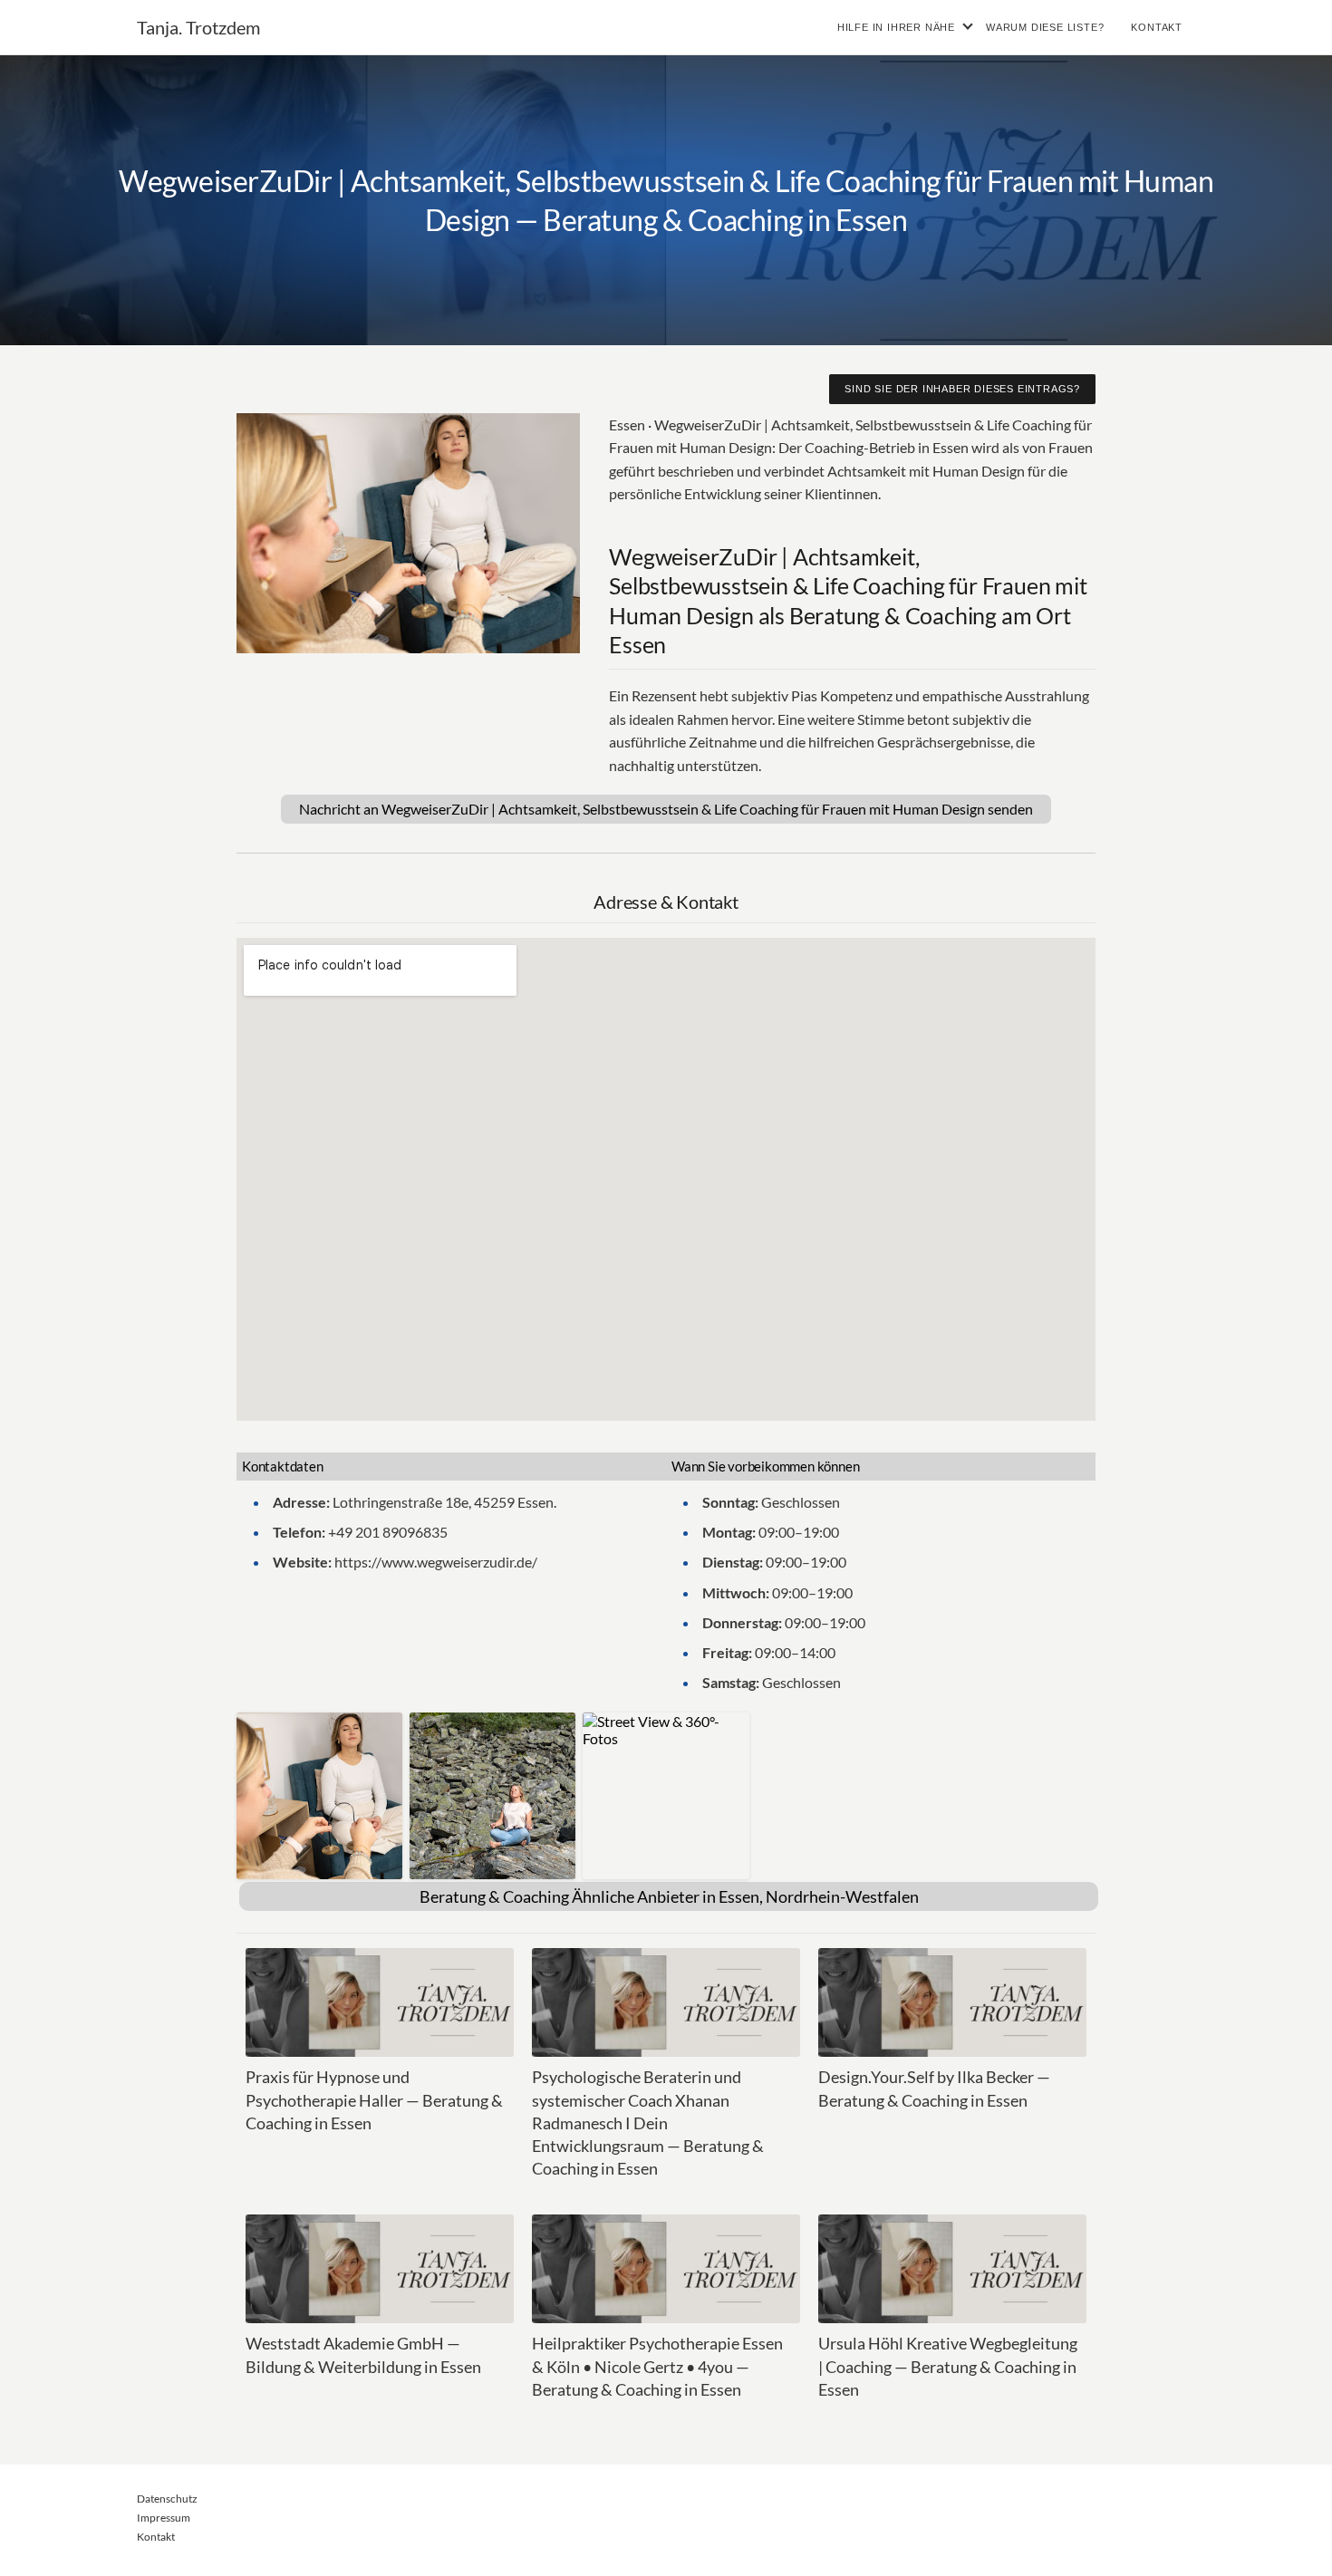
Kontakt (1157, 27)
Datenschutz (167, 2499)
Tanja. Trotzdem (198, 27)
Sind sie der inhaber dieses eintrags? (962, 389)
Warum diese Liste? (1045, 27)
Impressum (164, 2518)
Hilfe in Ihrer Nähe (896, 27)
